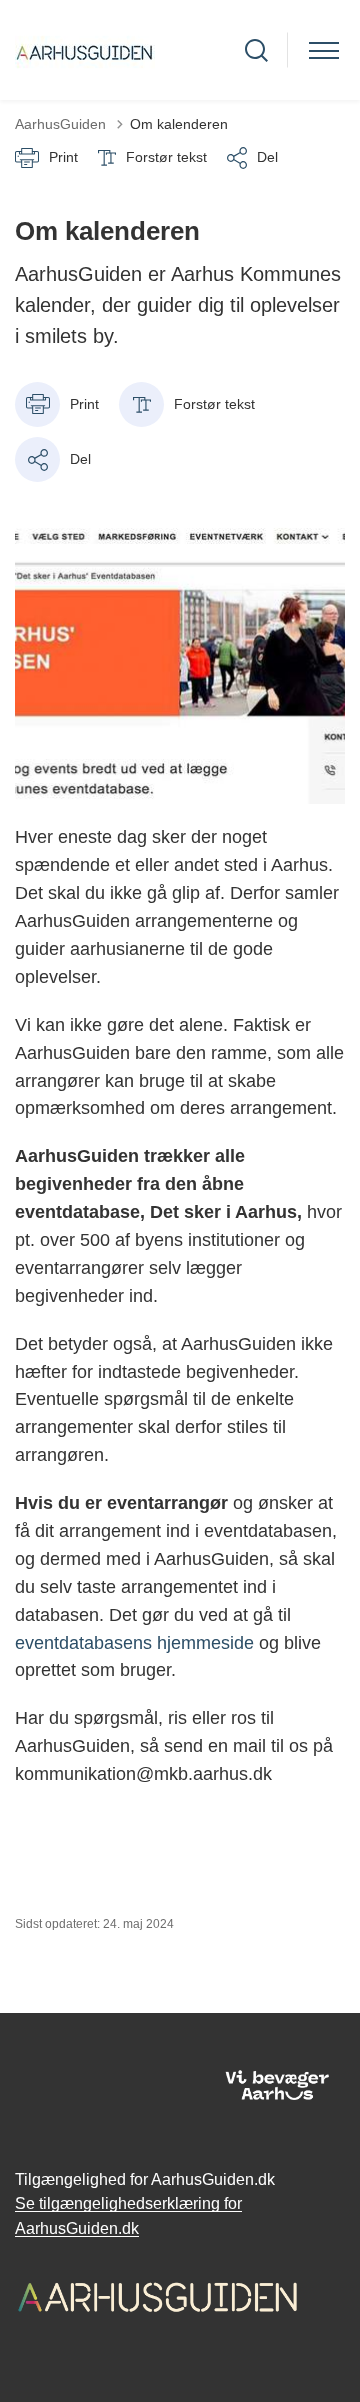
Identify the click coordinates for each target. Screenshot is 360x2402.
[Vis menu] (324, 50)
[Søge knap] (256, 50)
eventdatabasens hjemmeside (134, 1643)
